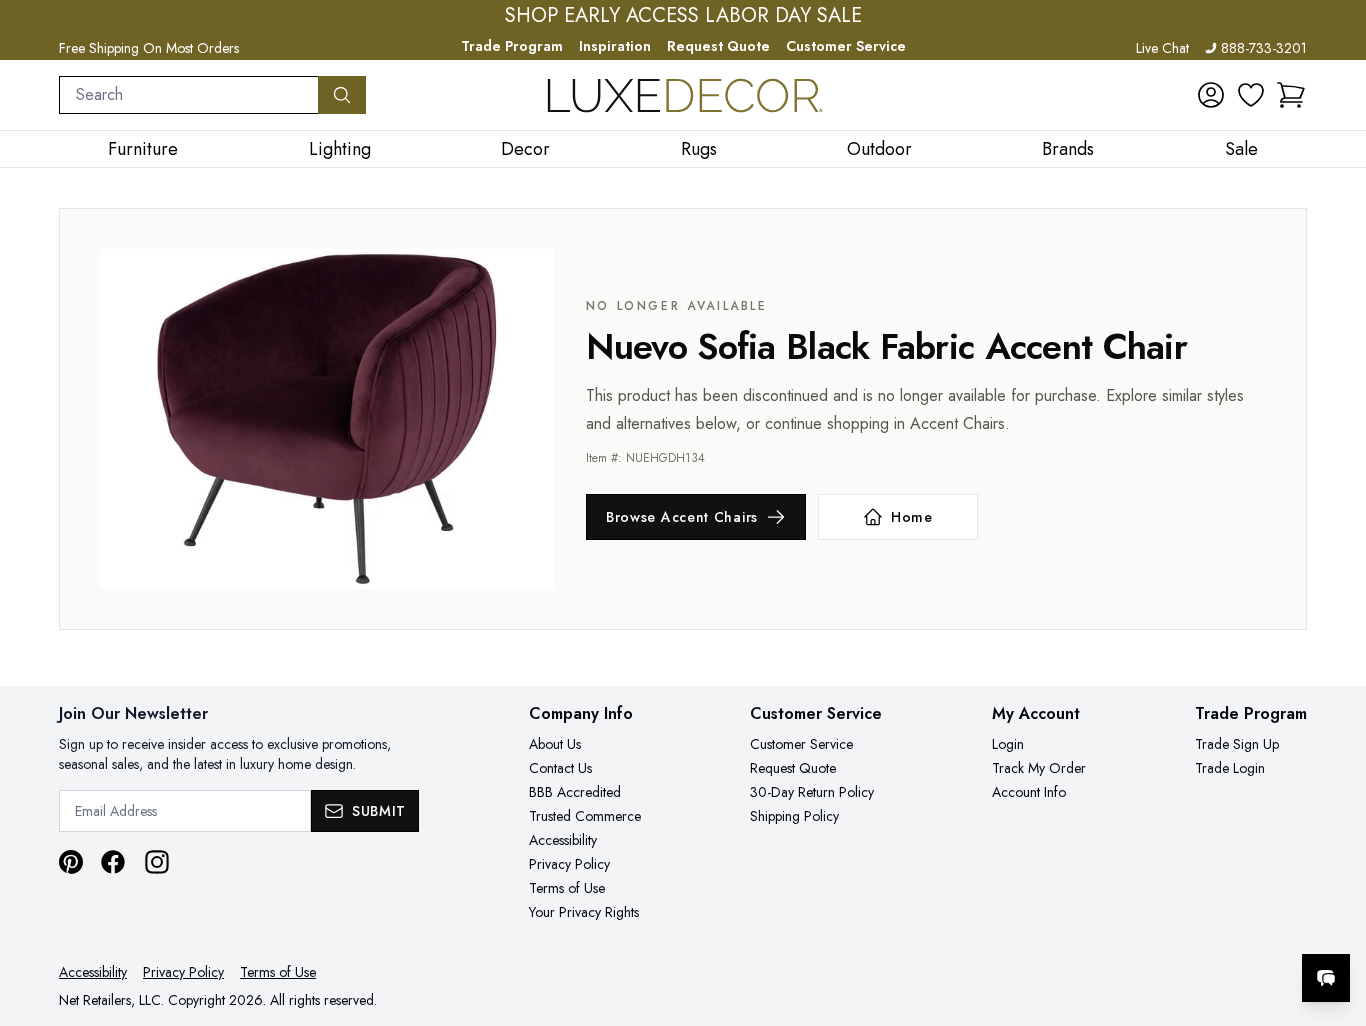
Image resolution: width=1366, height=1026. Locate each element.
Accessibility (563, 840)
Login (1008, 744)
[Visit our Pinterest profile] (71, 862)
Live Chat (1162, 48)
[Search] (342, 95)
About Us (555, 744)
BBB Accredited (575, 792)
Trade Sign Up (1237, 744)
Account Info (1029, 792)
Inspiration (615, 46)
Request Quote (718, 46)
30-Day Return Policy (812, 792)
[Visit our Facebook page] (113, 862)
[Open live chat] (1326, 978)
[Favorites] (1251, 95)
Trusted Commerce (585, 816)
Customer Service (846, 46)
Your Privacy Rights (584, 912)
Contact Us (560, 768)
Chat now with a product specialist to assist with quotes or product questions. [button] (1185, 925)
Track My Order (1039, 768)
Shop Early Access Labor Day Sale (683, 16)
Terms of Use (567, 888)
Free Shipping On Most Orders (149, 48)
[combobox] (189, 95)
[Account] (1211, 95)
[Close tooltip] (1334, 917)
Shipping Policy (794, 816)
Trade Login (1230, 768)
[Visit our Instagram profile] (157, 862)
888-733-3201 (1264, 48)
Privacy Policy (569, 864)
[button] (1291, 95)
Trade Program (512, 46)
